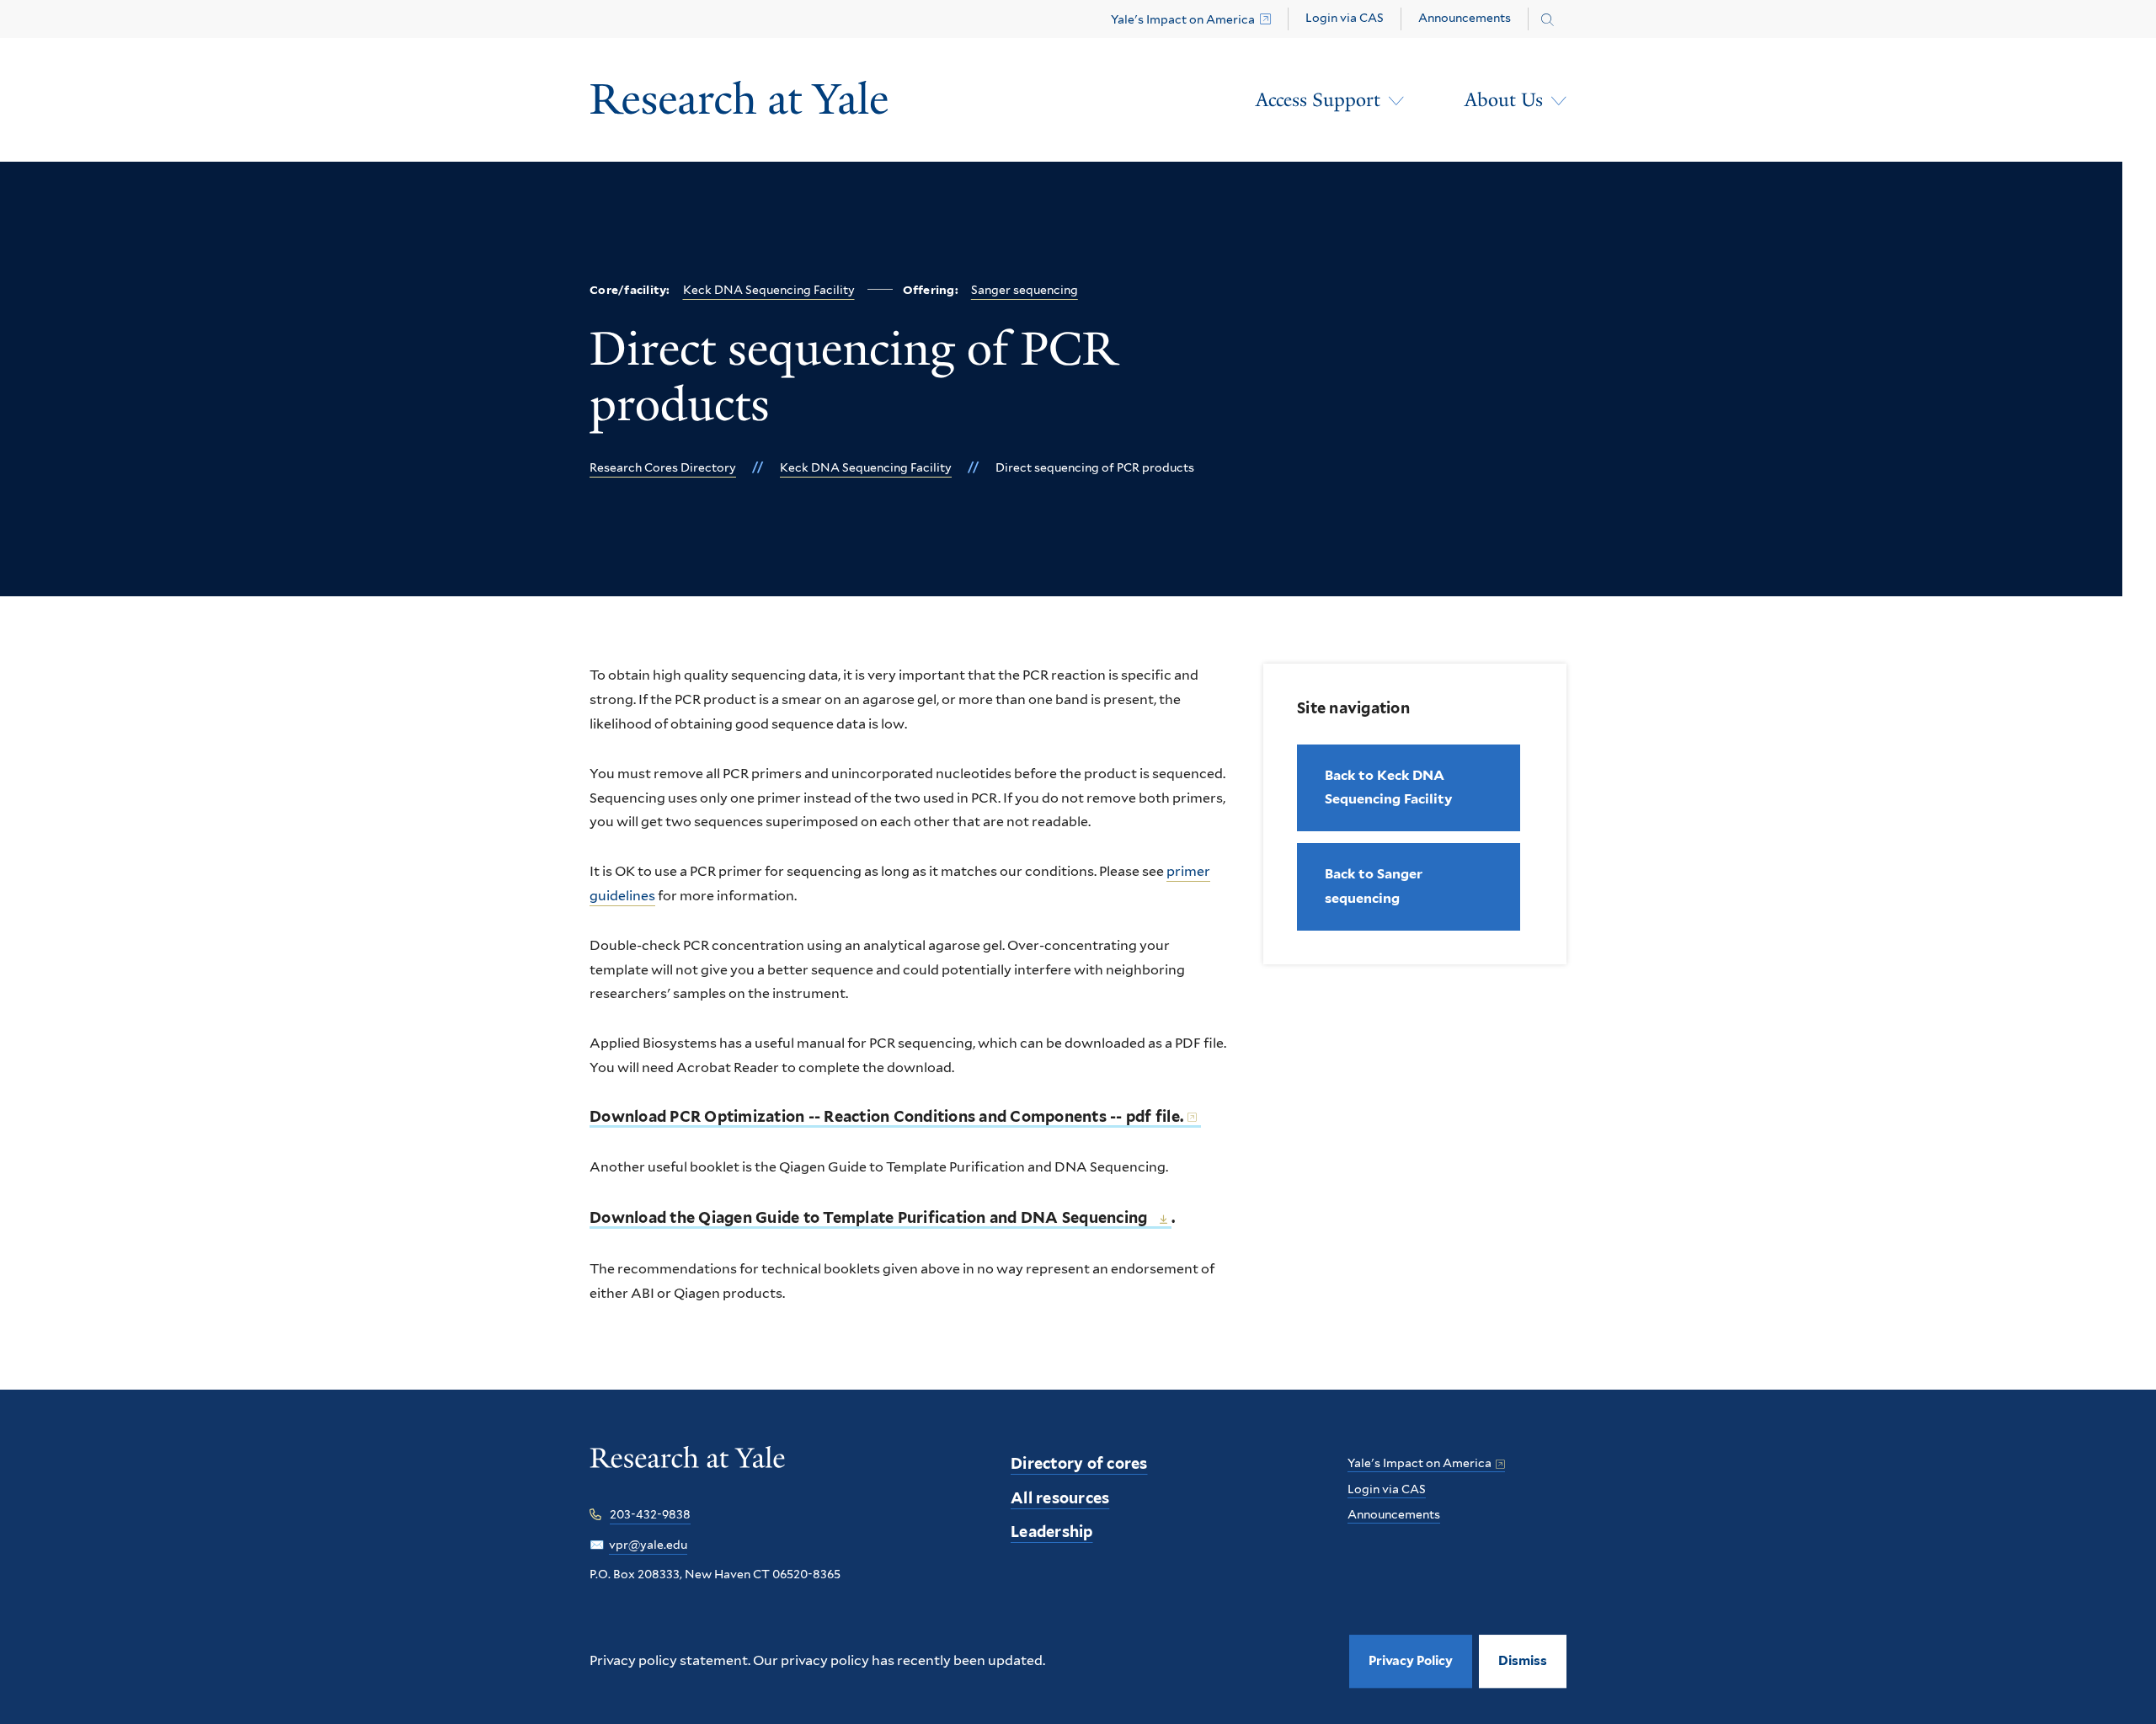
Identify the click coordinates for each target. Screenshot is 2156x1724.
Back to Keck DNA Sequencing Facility (1388, 787)
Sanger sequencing (1025, 290)
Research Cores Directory (663, 467)
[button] (1523, 1661)
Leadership (1052, 1532)
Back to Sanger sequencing (1374, 886)
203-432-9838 (650, 1514)
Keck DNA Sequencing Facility (769, 290)
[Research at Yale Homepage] (739, 100)
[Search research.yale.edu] (1548, 20)
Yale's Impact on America (1183, 19)
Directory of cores (1079, 1463)
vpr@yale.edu (648, 1545)
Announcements (1465, 18)
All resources (1060, 1498)
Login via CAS (1345, 18)
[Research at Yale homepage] (688, 1469)
